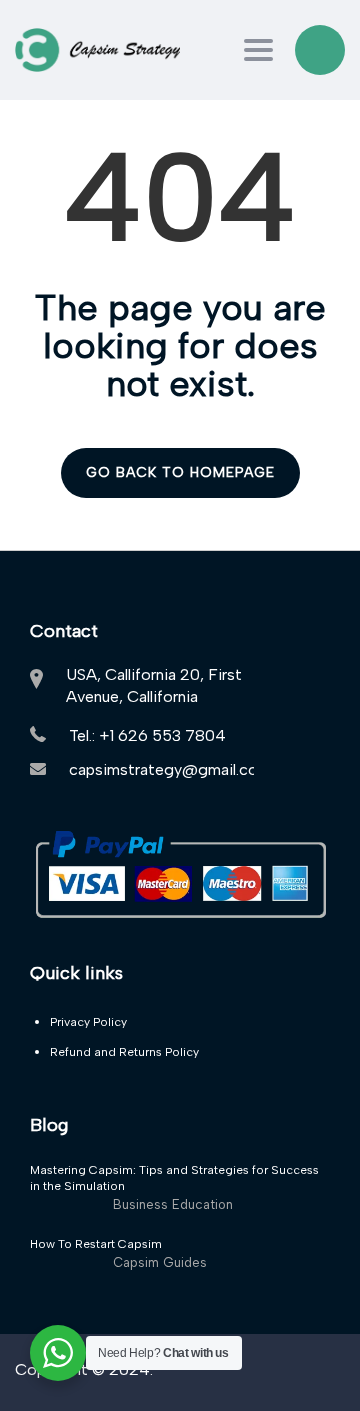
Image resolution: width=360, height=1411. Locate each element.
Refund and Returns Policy (124, 1052)
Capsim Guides (160, 1262)
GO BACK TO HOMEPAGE (180, 472)
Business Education (173, 1204)
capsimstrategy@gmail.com (170, 769)
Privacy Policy (88, 1022)
